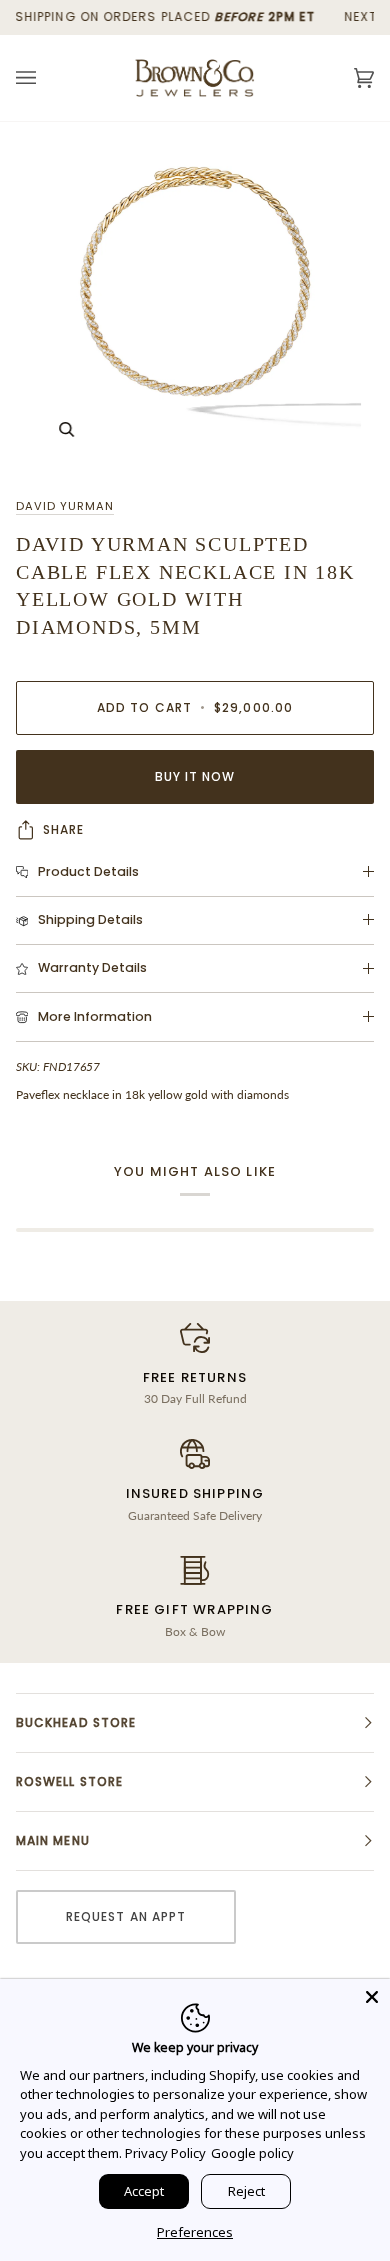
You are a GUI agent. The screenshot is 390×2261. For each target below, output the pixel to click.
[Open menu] (46, 78)
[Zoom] (195, 301)
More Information (95, 1016)
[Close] (372, 1997)
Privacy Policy (165, 2153)
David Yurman (65, 506)
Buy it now (195, 776)
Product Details (88, 871)
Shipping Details (90, 919)
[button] (195, 1723)
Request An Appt (126, 1916)
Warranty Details (92, 967)
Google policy (252, 2153)
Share (63, 829)
